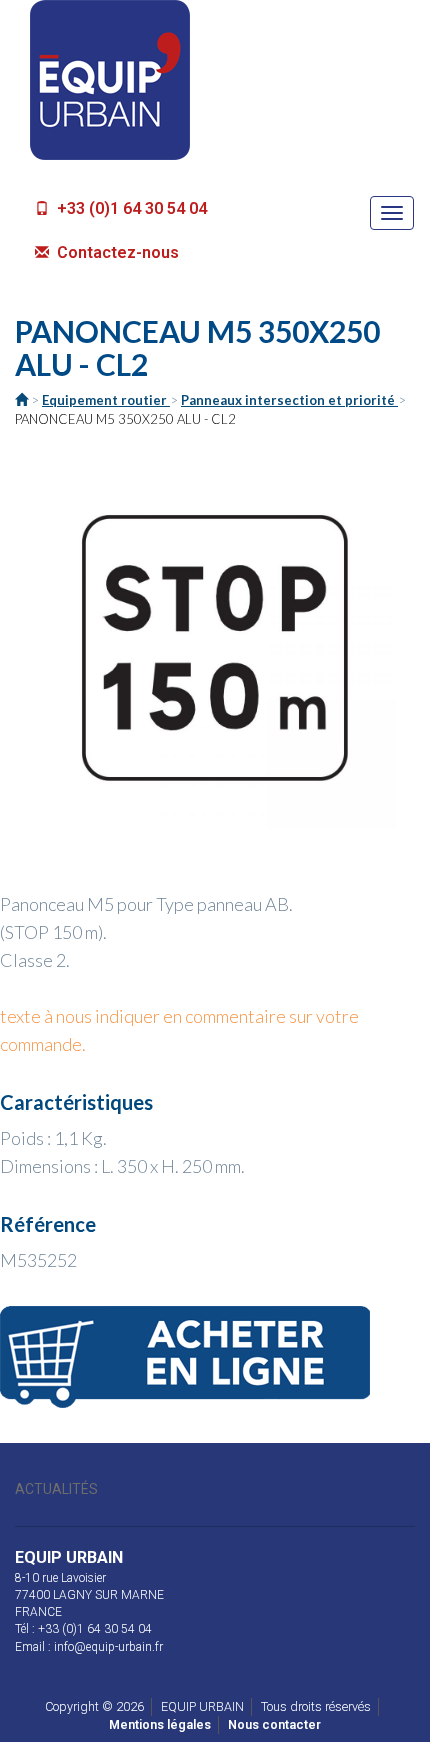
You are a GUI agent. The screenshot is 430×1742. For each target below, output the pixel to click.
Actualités (56, 1489)
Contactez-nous (116, 252)
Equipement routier (106, 400)
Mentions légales (160, 1724)
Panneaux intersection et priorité (289, 400)
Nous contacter (274, 1724)
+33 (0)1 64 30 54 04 (130, 208)
